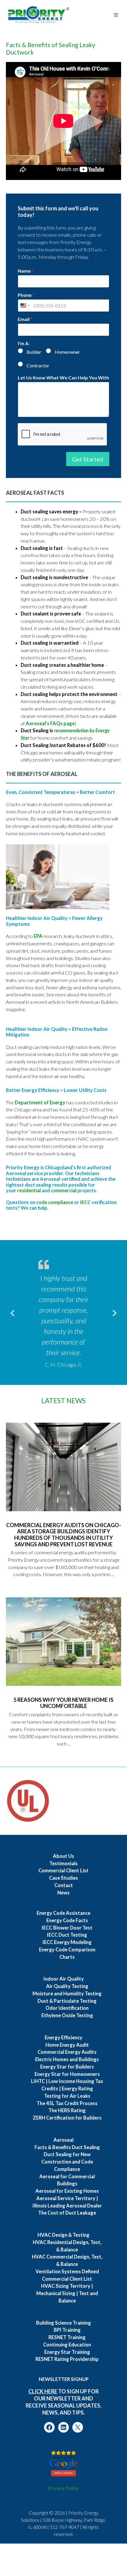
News (63, 1893)
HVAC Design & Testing (63, 2235)
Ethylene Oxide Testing (67, 2015)
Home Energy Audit (67, 2045)
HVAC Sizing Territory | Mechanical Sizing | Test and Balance (67, 2293)
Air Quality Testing (67, 1986)
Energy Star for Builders (67, 2067)
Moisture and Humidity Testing (67, 1994)
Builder (34, 352)
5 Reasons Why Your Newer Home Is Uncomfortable (63, 1703)
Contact (64, 1885)
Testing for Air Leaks (67, 2096)
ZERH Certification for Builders (67, 2118)
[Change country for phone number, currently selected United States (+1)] (25, 306)
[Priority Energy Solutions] (39, 15)
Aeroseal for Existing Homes (67, 2191)
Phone (26, 295)
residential (29, 1190)
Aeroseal (63, 2140)
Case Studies (63, 1878)
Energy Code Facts (67, 1920)
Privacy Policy (63, 2488)
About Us (63, 1856)
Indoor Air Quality (64, 1979)
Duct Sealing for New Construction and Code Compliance (67, 2162)
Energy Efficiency (63, 2038)
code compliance (55, 1202)
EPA (38, 936)
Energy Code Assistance (63, 1913)
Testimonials (63, 1863)
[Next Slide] (115, 1312)
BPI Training (67, 2330)
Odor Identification (67, 2008)
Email (25, 319)
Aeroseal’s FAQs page (50, 723)
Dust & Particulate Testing (67, 2001)
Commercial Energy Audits (67, 2052)
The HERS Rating (67, 2110)
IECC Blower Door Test (67, 1928)
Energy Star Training (67, 2352)
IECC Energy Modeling (67, 1942)
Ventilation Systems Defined (67, 2272)
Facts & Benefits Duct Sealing (67, 2147)
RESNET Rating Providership (67, 2359)
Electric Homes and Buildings (67, 2059)
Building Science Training (63, 2323)
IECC (85, 1202)
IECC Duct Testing (67, 1935)
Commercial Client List (63, 1871)
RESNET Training (67, 2337)
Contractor (38, 365)
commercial (64, 1190)
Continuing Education (67, 2345)
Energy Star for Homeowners (67, 2074)
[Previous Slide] (12, 1312)
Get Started (88, 459)
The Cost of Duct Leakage (67, 2213)
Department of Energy (40, 1103)
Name (26, 271)
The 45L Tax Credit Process (67, 2103)
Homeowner (67, 352)
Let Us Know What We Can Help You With (63, 378)
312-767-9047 (64, 2527)
